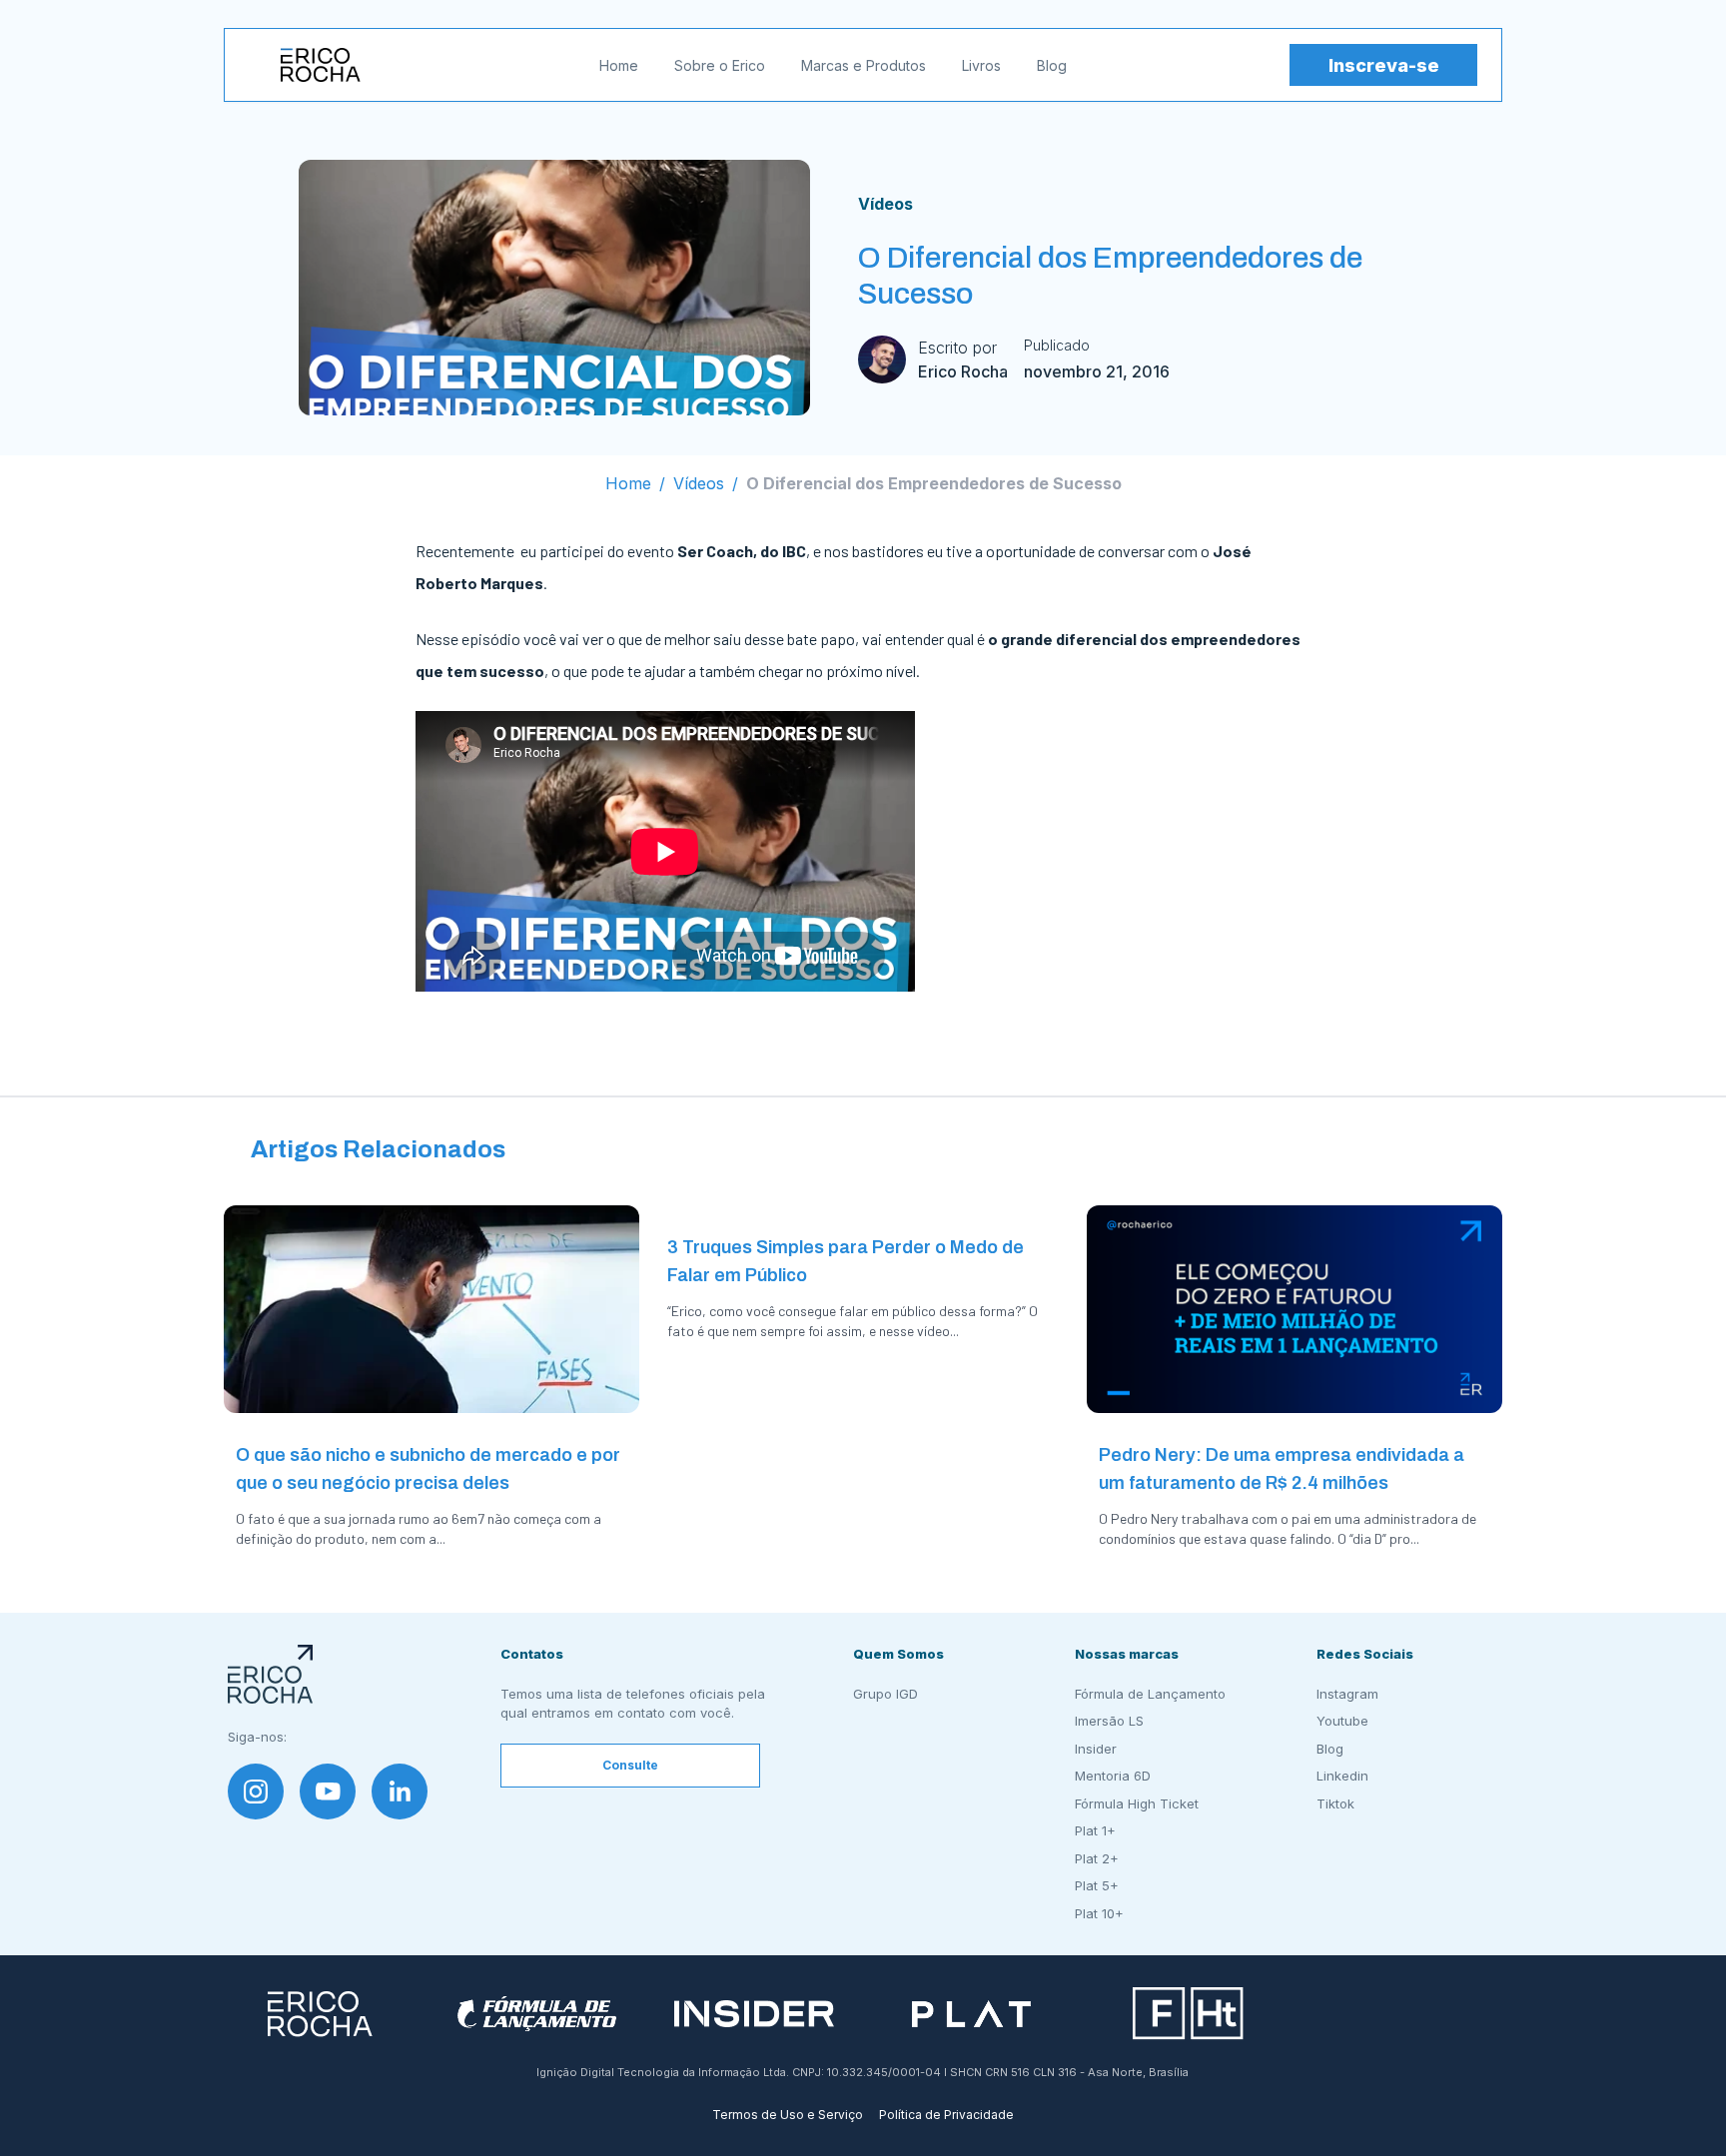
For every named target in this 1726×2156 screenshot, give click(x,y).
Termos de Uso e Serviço (788, 2115)
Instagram (1347, 1694)
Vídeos (885, 204)
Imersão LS (1109, 1721)
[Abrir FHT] (1188, 2014)
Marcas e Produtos (863, 65)
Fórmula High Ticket (1137, 1803)
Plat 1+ (1095, 1830)
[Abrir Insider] (754, 2014)
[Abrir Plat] (971, 2014)
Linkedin (1342, 1776)
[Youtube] (328, 1792)
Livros (981, 65)
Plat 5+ (1097, 1885)
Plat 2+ (1097, 1858)
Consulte (630, 1765)
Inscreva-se (1384, 65)
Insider (1096, 1749)
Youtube (1342, 1721)
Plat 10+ (1099, 1913)
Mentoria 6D (1113, 1776)
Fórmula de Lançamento (1150, 1694)
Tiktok (1335, 1803)
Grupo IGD (885, 1694)
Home (619, 65)
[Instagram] (256, 1792)
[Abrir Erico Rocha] (320, 2014)
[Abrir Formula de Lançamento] (537, 2014)
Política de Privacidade (946, 2115)
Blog (1052, 65)
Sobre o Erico (720, 65)
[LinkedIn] (400, 1792)
